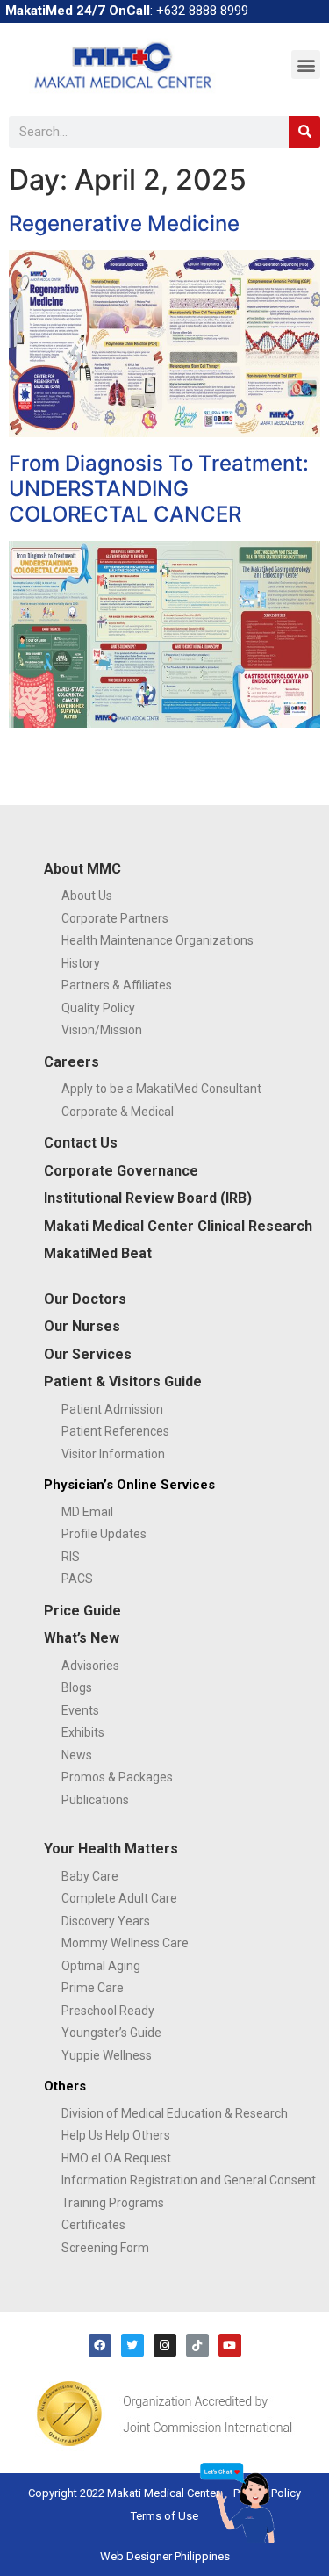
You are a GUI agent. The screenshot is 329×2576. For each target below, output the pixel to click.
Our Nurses (82, 1326)
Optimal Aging (101, 1966)
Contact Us (81, 1143)
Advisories (90, 1666)
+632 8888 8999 (202, 11)
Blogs (77, 1687)
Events (80, 1710)
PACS (77, 1579)
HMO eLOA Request (116, 2158)
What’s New (82, 1638)
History (81, 963)
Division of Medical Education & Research (175, 2113)
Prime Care (93, 1988)
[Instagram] (165, 2345)
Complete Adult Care (119, 1898)
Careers (72, 1062)
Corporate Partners (115, 918)
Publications (95, 1800)
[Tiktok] (197, 2345)
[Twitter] (132, 2345)
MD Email (87, 1512)
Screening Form (105, 2248)
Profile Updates (104, 1534)
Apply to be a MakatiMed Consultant (161, 1089)
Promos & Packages (117, 1777)
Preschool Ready (108, 2011)
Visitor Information (113, 1454)
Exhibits (83, 1732)
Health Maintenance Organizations (157, 940)
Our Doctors (85, 1299)
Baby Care (90, 1876)
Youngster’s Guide (111, 2033)
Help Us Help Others (116, 2135)
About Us (87, 896)
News (77, 1755)
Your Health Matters (111, 1849)
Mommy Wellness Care (125, 1943)
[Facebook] (100, 2345)
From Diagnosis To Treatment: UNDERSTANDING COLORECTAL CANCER (159, 489)
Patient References (115, 1431)
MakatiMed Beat (98, 1253)
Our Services (88, 1354)
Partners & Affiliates (117, 985)
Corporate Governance (121, 1171)
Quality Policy (98, 1008)
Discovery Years (106, 1921)
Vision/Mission (102, 1030)
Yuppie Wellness (107, 2055)
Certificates (93, 2225)
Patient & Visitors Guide (123, 1382)
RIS (71, 1557)
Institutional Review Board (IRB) (148, 1198)
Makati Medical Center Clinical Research (178, 1226)
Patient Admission (112, 1409)
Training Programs (113, 2203)
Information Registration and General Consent (189, 2180)
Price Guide (82, 1611)
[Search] (304, 132)
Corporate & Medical (118, 1112)
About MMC (82, 869)
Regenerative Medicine (124, 223)
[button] (306, 65)
